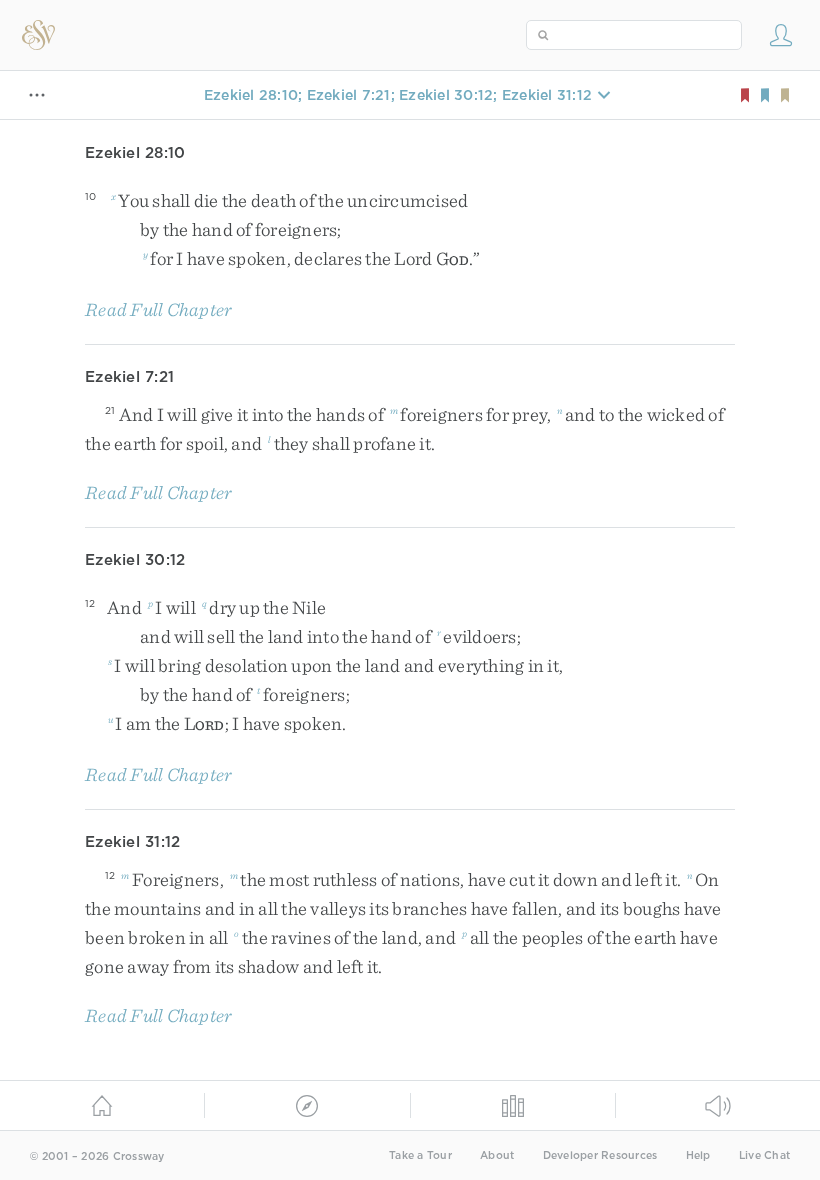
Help (698, 1155)
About (497, 1155)
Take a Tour (420, 1155)
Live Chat (764, 1155)
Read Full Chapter (158, 309)
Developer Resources (600, 1155)
